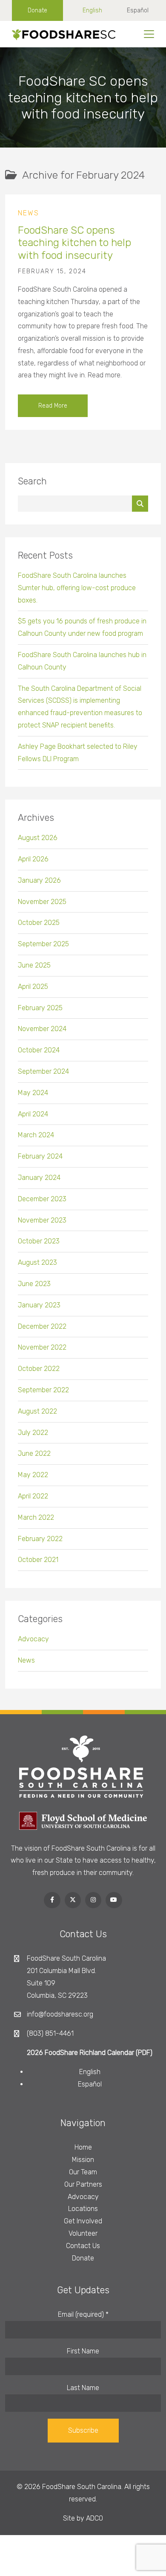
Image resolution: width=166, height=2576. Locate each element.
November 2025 (42, 902)
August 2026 (38, 838)
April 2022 (33, 1496)
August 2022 (37, 1411)
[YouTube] (114, 1900)
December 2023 (42, 1199)
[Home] (61, 34)
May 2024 (33, 1093)
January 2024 (39, 1178)
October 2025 (39, 923)
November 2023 (42, 1220)
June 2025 (34, 965)
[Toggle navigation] (149, 34)
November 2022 (42, 1347)
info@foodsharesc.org (60, 2014)
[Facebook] (52, 1900)
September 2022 (43, 1390)
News (29, 213)
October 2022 (39, 1369)
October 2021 (38, 1560)
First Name (83, 2351)
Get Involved (83, 2221)
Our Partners (83, 2184)
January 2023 (39, 1305)
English (92, 10)
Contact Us (83, 2246)
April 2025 (33, 987)
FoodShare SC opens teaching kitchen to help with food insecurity (74, 243)
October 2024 (39, 1050)
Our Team (83, 2172)
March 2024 (36, 1135)
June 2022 (34, 1453)
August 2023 (37, 1262)
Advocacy (33, 1639)
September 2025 (43, 944)
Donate (37, 10)
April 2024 (33, 1114)
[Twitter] (73, 1900)
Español (138, 10)
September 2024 (43, 1071)
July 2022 (33, 1433)
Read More (53, 406)
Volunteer (83, 2233)
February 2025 (40, 1008)
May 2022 (33, 1475)
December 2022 (42, 1326)
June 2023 (34, 1284)
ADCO (94, 2518)
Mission (83, 2160)
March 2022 (36, 1517)
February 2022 (40, 1539)
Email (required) (83, 2314)
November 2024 (42, 1029)
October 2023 (39, 1241)
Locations (83, 2209)
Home (83, 2147)
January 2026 (39, 880)
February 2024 (40, 1156)
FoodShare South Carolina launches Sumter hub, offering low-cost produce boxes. (77, 588)
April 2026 (33, 859)
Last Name (83, 2388)
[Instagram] (93, 1900)
